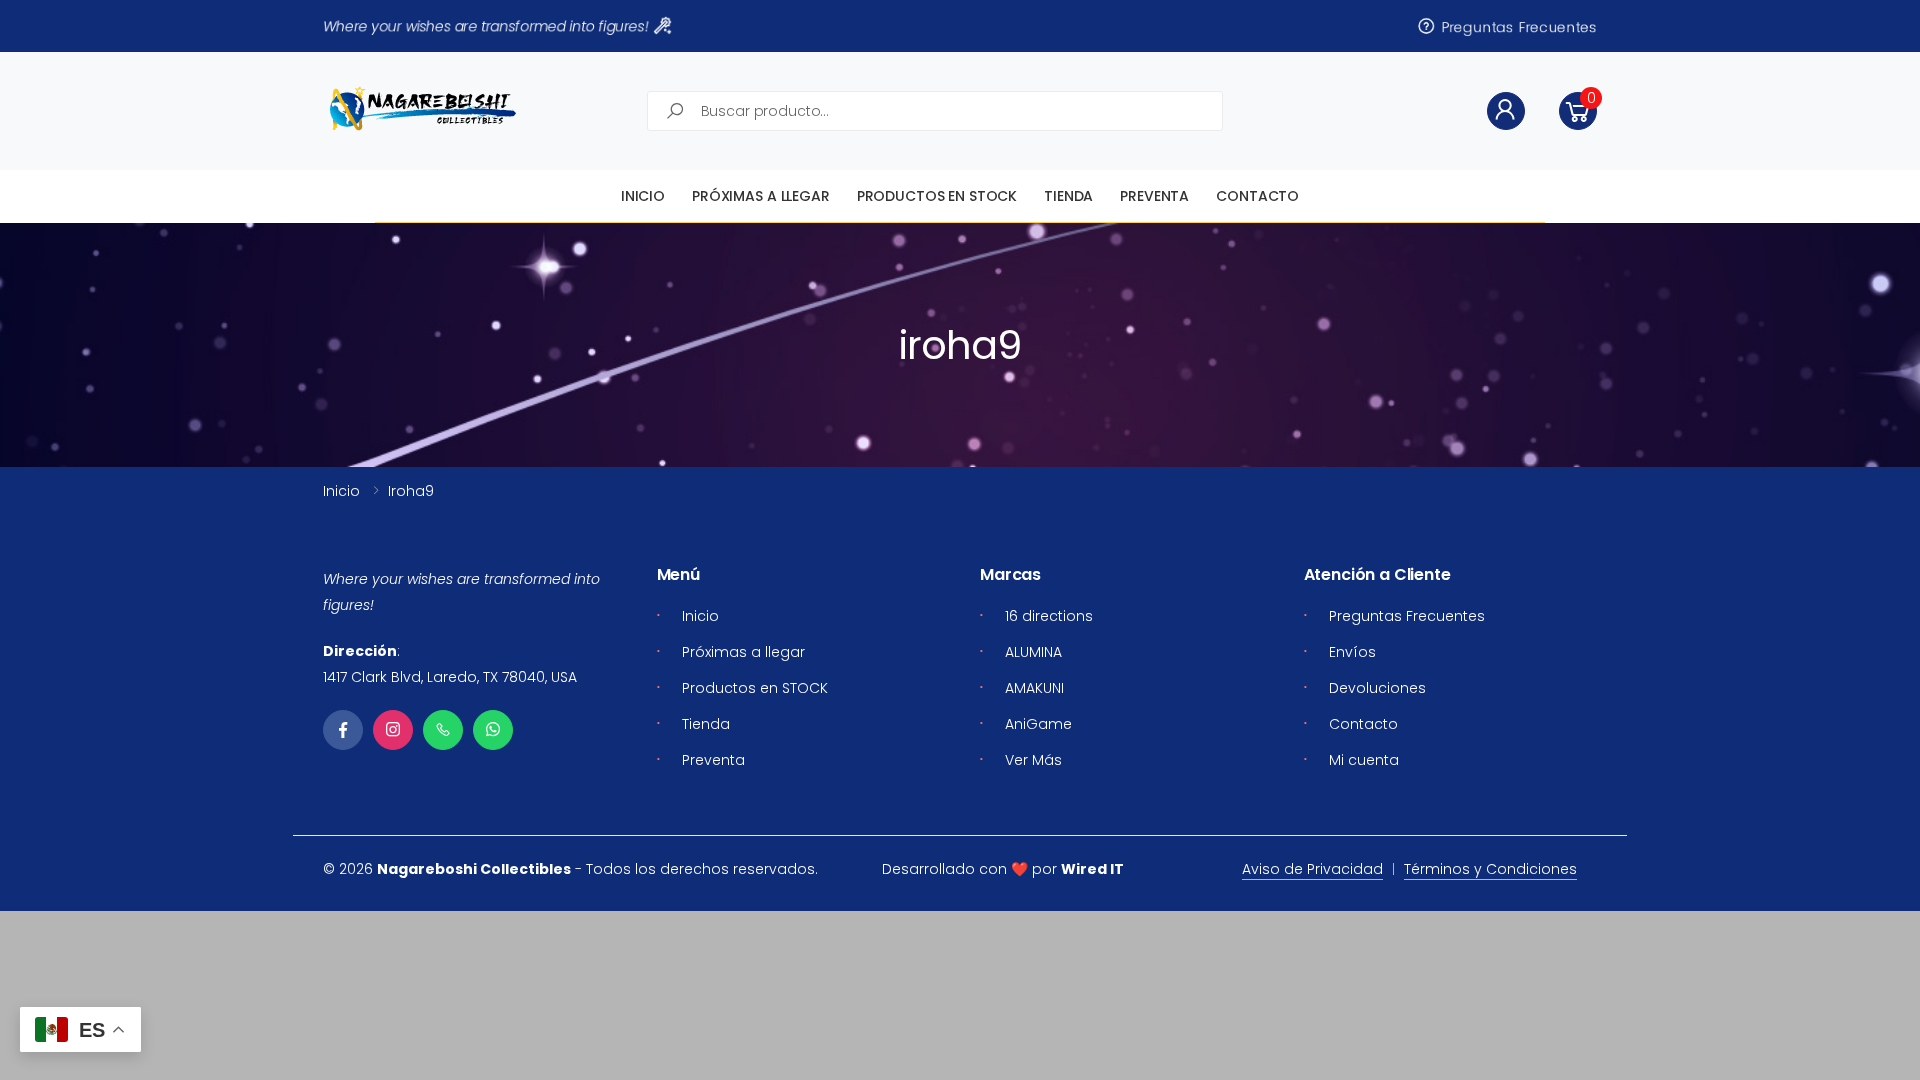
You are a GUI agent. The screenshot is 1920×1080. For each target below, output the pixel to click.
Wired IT (1092, 869)
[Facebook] (343, 730)
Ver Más (1033, 760)
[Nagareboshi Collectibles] (423, 108)
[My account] (1506, 111)
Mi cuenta (1364, 760)
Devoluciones (1377, 688)
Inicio (643, 196)
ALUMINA (1033, 652)
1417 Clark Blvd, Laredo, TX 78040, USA (450, 677)
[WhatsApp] (493, 730)
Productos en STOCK (937, 196)
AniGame (1038, 724)
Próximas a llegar (761, 196)
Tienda (1068, 196)
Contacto (1257, 196)
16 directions (1049, 616)
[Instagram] (393, 730)
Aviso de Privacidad (1312, 869)
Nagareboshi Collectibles (474, 869)
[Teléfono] (443, 730)
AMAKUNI (1034, 688)
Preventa (1154, 196)
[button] (1578, 111)
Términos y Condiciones (1490, 869)
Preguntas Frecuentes (1520, 26)
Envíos (1352, 652)
